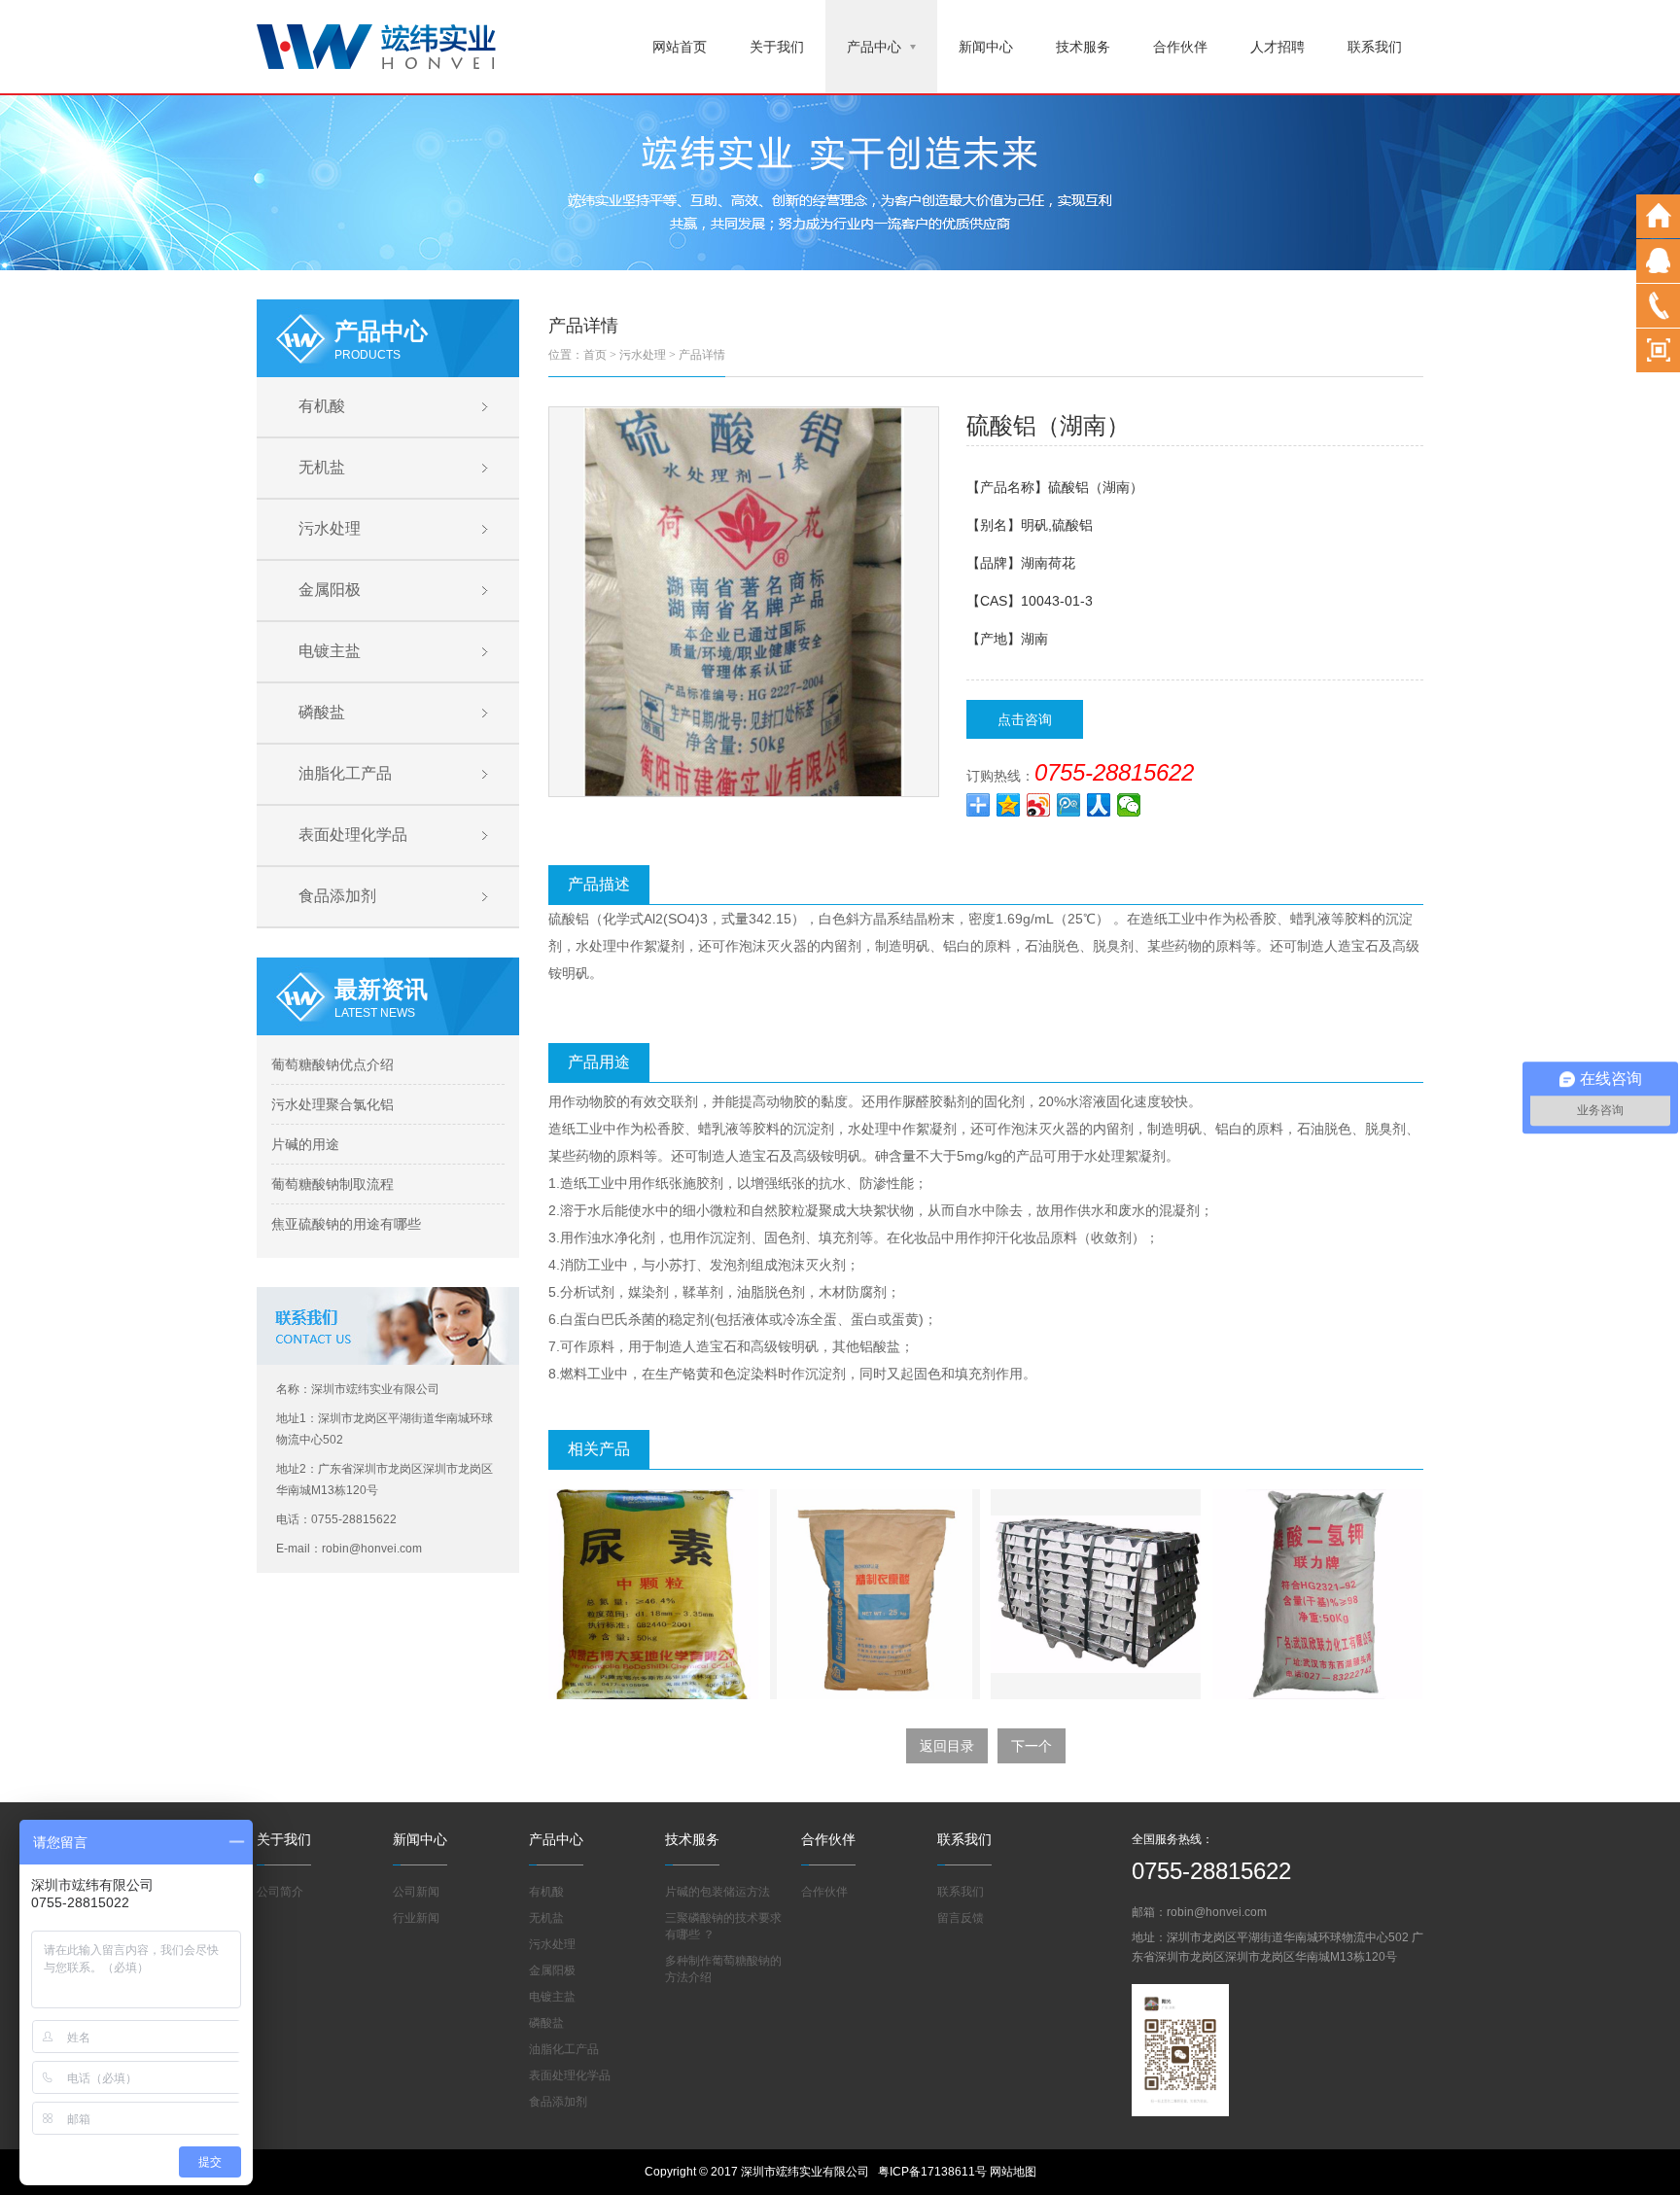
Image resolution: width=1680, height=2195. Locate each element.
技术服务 (1083, 47)
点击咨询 (1025, 719)
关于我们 (777, 47)
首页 (595, 355)
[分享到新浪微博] (1039, 805)
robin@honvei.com (1217, 1912)
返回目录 (947, 1746)
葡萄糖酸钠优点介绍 (332, 1064)
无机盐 (322, 467)
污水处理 (330, 528)
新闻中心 (986, 47)
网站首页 (680, 47)
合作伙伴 (1180, 47)
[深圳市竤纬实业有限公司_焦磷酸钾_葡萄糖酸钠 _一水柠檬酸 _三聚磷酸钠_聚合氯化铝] (376, 45)
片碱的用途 (305, 1144)
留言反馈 (961, 1918)
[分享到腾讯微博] (1069, 805)
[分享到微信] (1129, 805)
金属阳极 (330, 590)
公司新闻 (416, 1892)
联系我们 (1375, 47)
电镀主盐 (330, 651)
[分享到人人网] (1099, 805)
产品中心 (874, 47)
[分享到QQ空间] (1009, 805)
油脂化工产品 (345, 773)
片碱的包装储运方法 (717, 1892)
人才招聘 (1277, 47)
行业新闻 (416, 1918)
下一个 (1032, 1746)
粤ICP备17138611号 (932, 2172)
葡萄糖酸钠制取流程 (332, 1184)
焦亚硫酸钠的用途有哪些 (346, 1224)
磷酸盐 (322, 712)
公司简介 (280, 1892)
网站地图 (1013, 2172)
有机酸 (322, 406)
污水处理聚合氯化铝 (332, 1104)
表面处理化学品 (353, 835)
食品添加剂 (337, 896)
